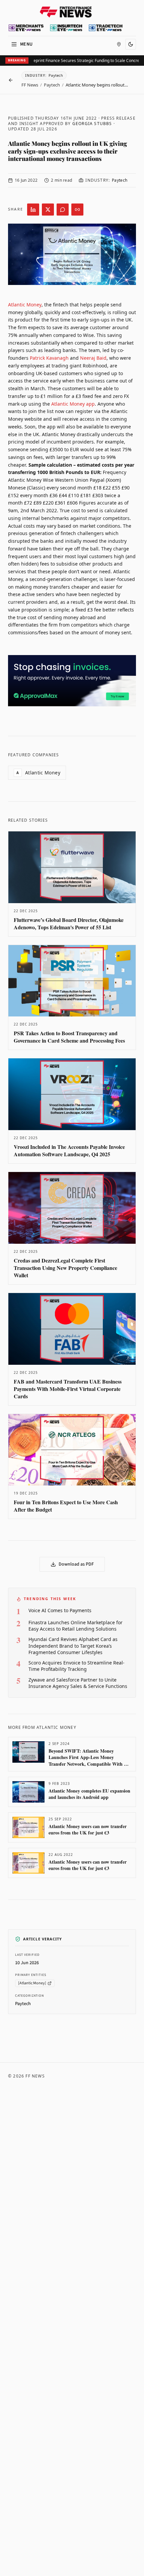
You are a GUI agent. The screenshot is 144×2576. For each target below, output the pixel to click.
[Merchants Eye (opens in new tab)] (26, 28)
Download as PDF (76, 1564)
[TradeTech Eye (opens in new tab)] (106, 28)
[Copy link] (77, 210)
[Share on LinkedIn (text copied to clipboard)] (33, 210)
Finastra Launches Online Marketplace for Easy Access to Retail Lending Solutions (76, 1626)
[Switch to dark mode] (131, 44)
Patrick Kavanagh (49, 358)
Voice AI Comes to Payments (60, 1610)
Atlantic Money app (73, 404)
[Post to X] (48, 210)
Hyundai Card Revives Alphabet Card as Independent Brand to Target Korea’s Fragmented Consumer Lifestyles (73, 1646)
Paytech (52, 85)
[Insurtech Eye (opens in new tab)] (66, 28)
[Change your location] (119, 44)
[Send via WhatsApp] (63, 210)
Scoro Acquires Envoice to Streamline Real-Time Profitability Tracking (77, 1666)
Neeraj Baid (93, 358)
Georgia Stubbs (92, 124)
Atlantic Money (25, 305)
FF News (30, 85)
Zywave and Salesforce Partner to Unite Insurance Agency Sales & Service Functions (78, 1683)
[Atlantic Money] (32, 1983)
